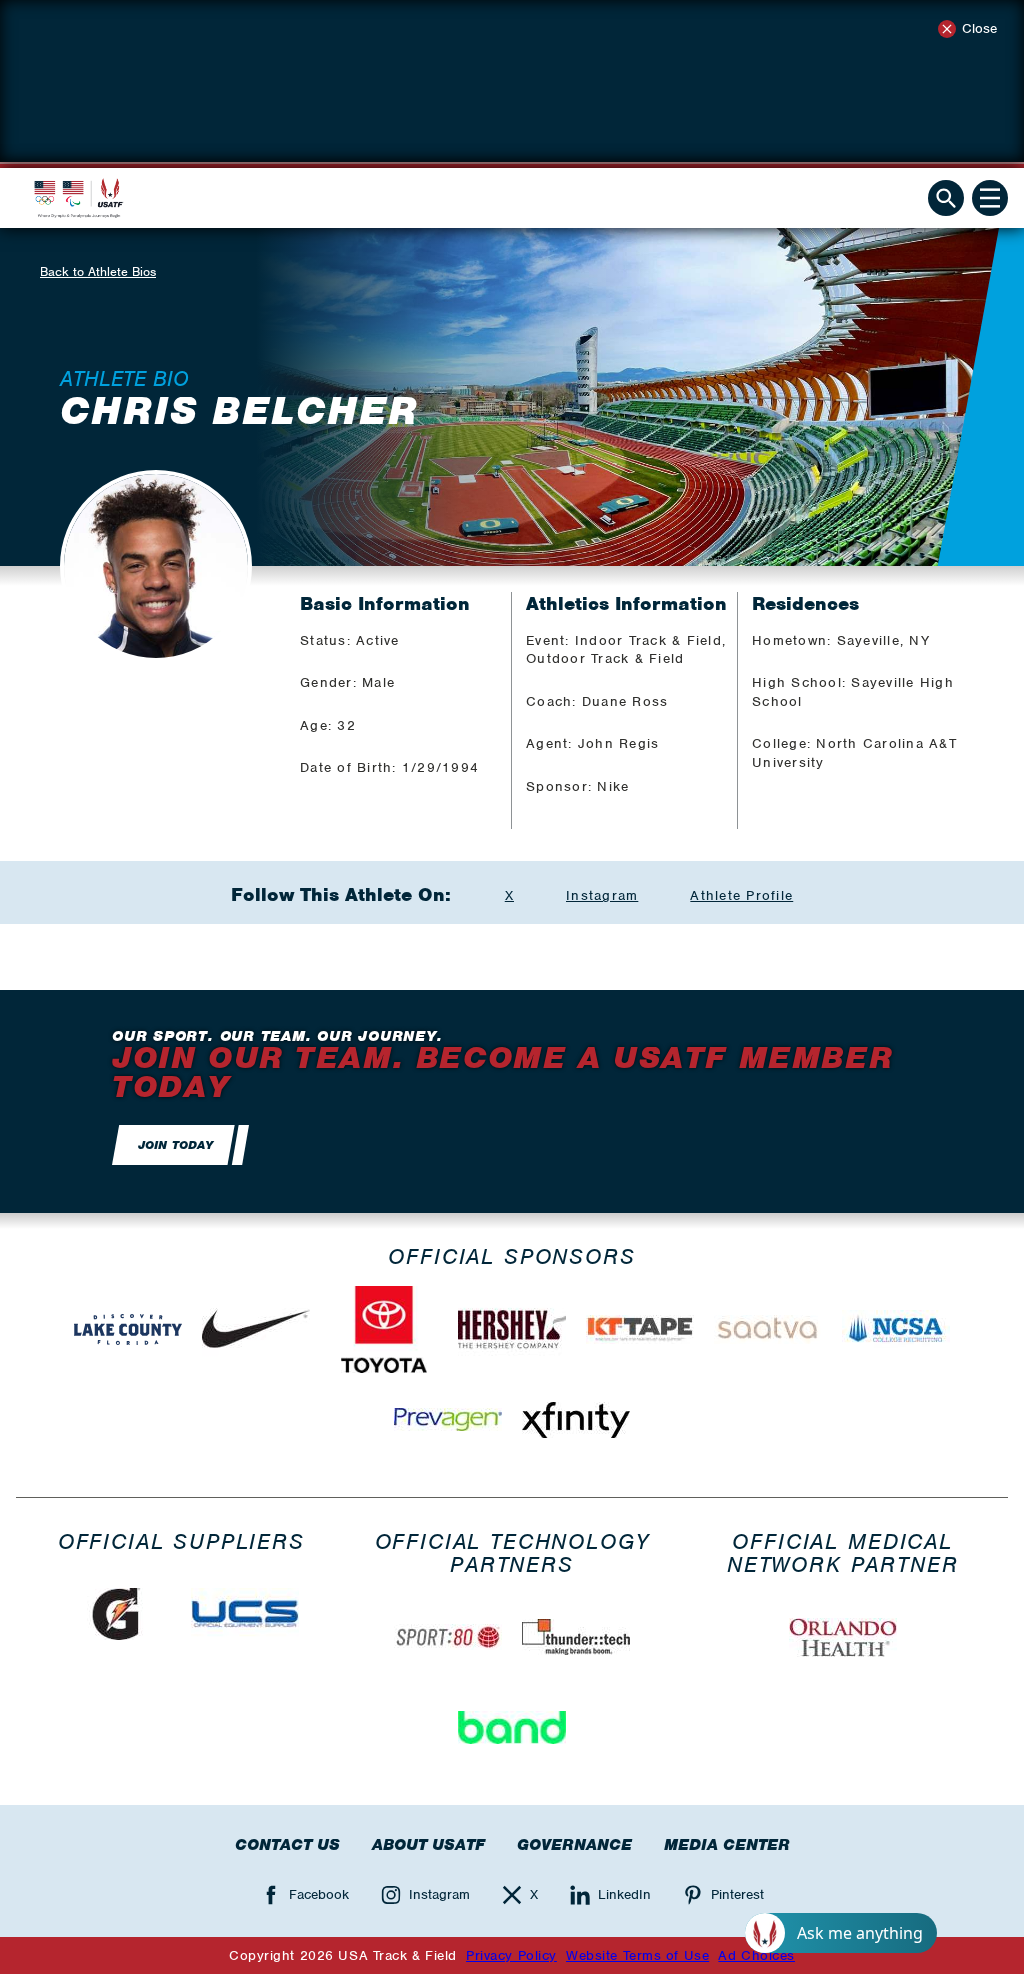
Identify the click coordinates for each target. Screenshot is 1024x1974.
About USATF (428, 1845)
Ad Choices (756, 1955)
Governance (574, 1845)
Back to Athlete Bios (98, 271)
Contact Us (287, 1845)
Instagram (602, 895)
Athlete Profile (741, 895)
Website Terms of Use (637, 1955)
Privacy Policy (511, 1955)
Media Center (727, 1845)
